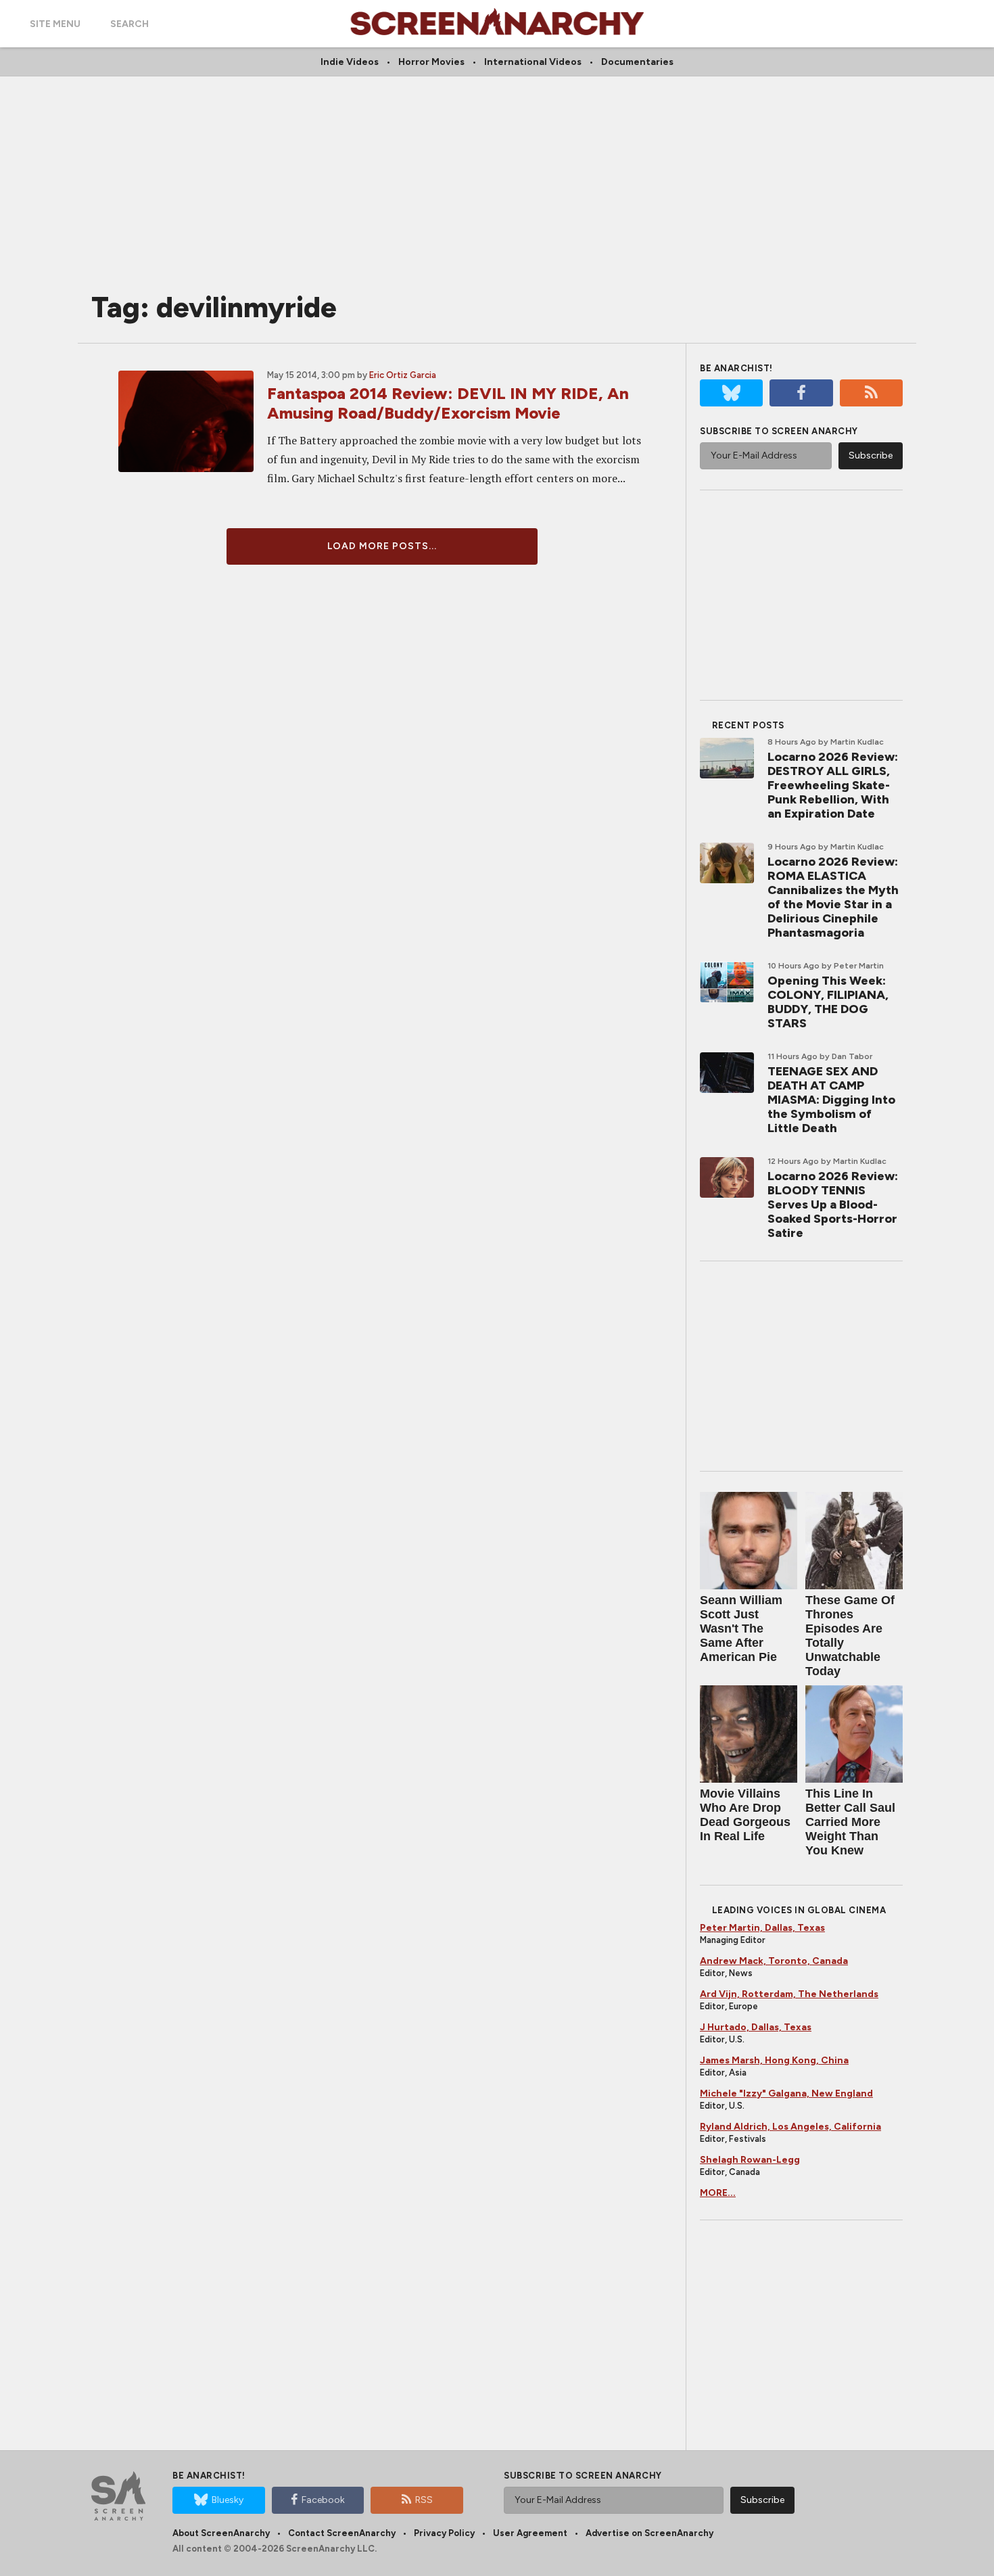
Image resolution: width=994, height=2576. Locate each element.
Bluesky (228, 2500)
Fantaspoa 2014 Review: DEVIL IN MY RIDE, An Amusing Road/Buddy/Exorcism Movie (448, 403)
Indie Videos (350, 62)
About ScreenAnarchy (221, 2533)
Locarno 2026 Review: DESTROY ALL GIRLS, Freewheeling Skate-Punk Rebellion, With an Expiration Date (833, 785)
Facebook (323, 2500)
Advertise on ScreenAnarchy (649, 2533)
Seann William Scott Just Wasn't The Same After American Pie (741, 1629)
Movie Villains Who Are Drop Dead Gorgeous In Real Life (745, 1815)
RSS (424, 2500)
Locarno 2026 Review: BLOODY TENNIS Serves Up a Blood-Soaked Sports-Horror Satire (833, 1204)
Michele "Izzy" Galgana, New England (786, 2093)
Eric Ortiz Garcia (403, 375)
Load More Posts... (382, 546)
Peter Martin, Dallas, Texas (762, 1928)
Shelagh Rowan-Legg (750, 2160)
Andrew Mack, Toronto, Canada (774, 1961)
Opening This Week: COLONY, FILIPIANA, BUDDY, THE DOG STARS (828, 1002)
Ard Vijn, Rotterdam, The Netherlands (789, 1994)
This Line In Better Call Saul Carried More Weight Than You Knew (850, 1822)
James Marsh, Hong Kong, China (774, 2060)
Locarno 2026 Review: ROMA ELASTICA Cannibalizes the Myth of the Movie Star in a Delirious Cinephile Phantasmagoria (833, 897)
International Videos (533, 62)
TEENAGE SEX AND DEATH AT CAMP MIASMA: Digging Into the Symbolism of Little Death (831, 1100)
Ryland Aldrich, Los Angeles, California (790, 2127)
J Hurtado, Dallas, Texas (756, 2027)
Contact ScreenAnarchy (342, 2533)
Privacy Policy (444, 2533)
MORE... (718, 2193)
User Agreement (530, 2533)
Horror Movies (431, 62)
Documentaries (637, 62)
